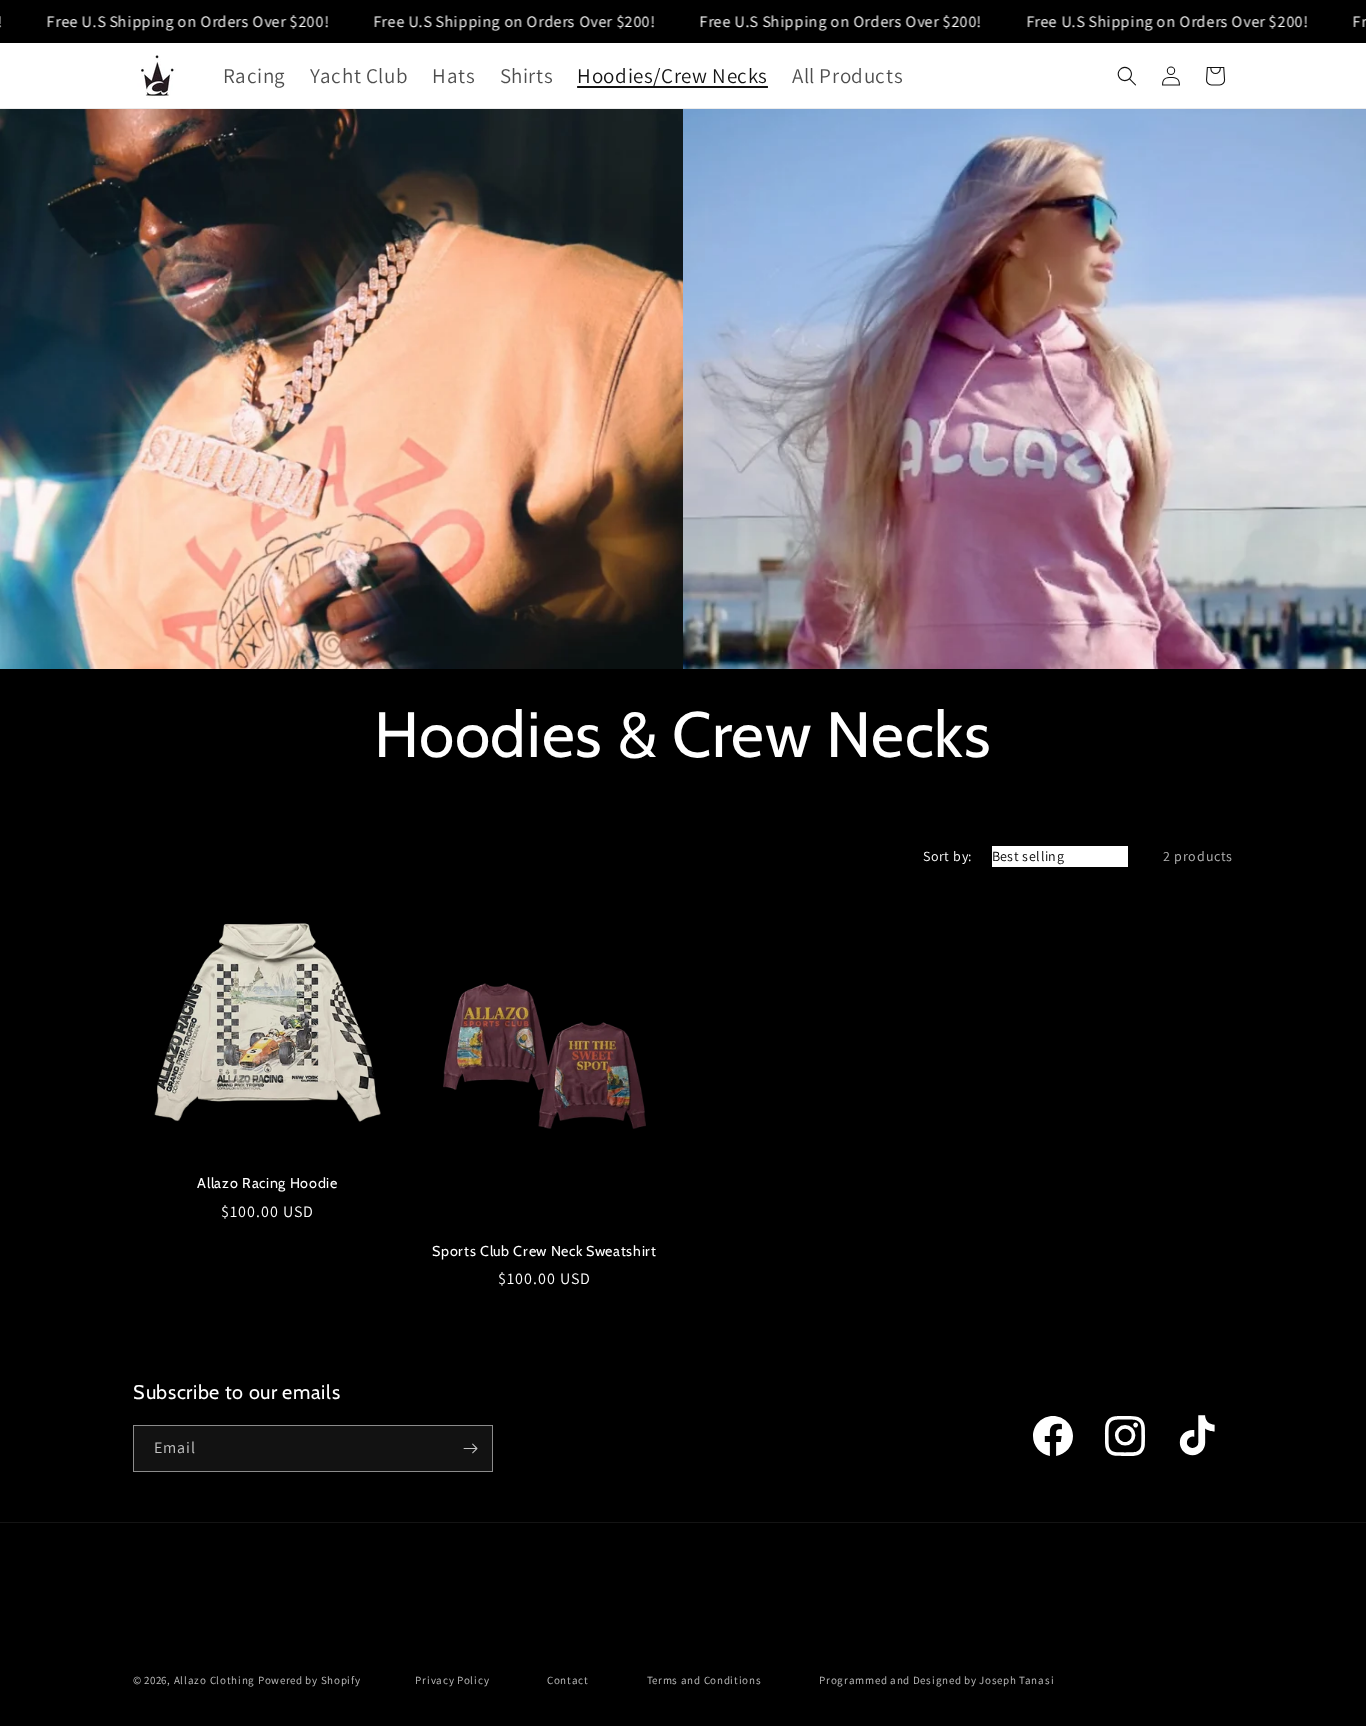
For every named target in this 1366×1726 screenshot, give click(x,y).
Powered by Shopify (309, 1680)
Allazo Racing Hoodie (267, 1183)
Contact (568, 1680)
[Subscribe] (470, 1448)
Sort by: (947, 856)
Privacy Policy (452, 1680)
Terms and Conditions (704, 1680)
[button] (1127, 76)
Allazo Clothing (215, 1680)
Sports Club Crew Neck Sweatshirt (544, 1251)
